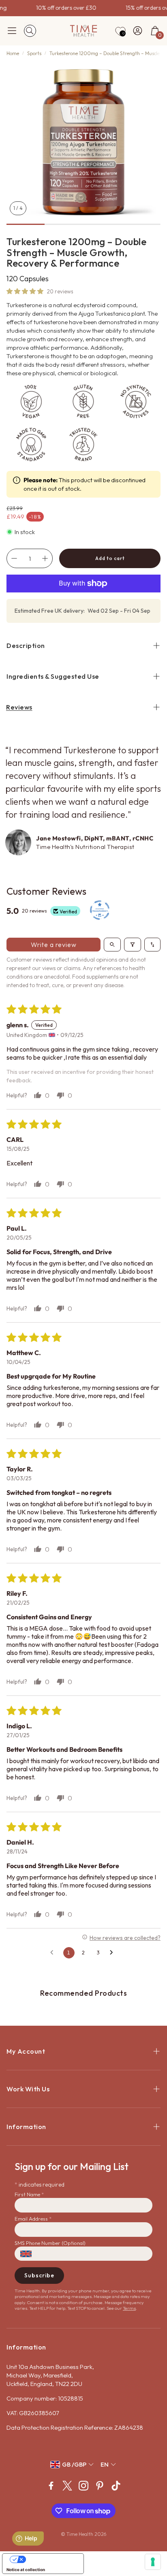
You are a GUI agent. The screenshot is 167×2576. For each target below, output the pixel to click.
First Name (29, 2194)
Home (13, 53)
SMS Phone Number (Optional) (50, 2243)
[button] (12, 31)
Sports (34, 53)
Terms (129, 2308)
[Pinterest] (100, 2486)
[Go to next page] (113, 1953)
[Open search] (112, 945)
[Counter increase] (45, 558)
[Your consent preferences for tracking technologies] (153, 2562)
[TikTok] (116, 2486)
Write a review (54, 945)
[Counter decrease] (14, 558)
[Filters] (133, 945)
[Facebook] (51, 2486)
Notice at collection (26, 2570)
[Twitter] (67, 2486)
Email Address (33, 2219)
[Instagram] (83, 2486)
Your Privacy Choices (51, 2559)
